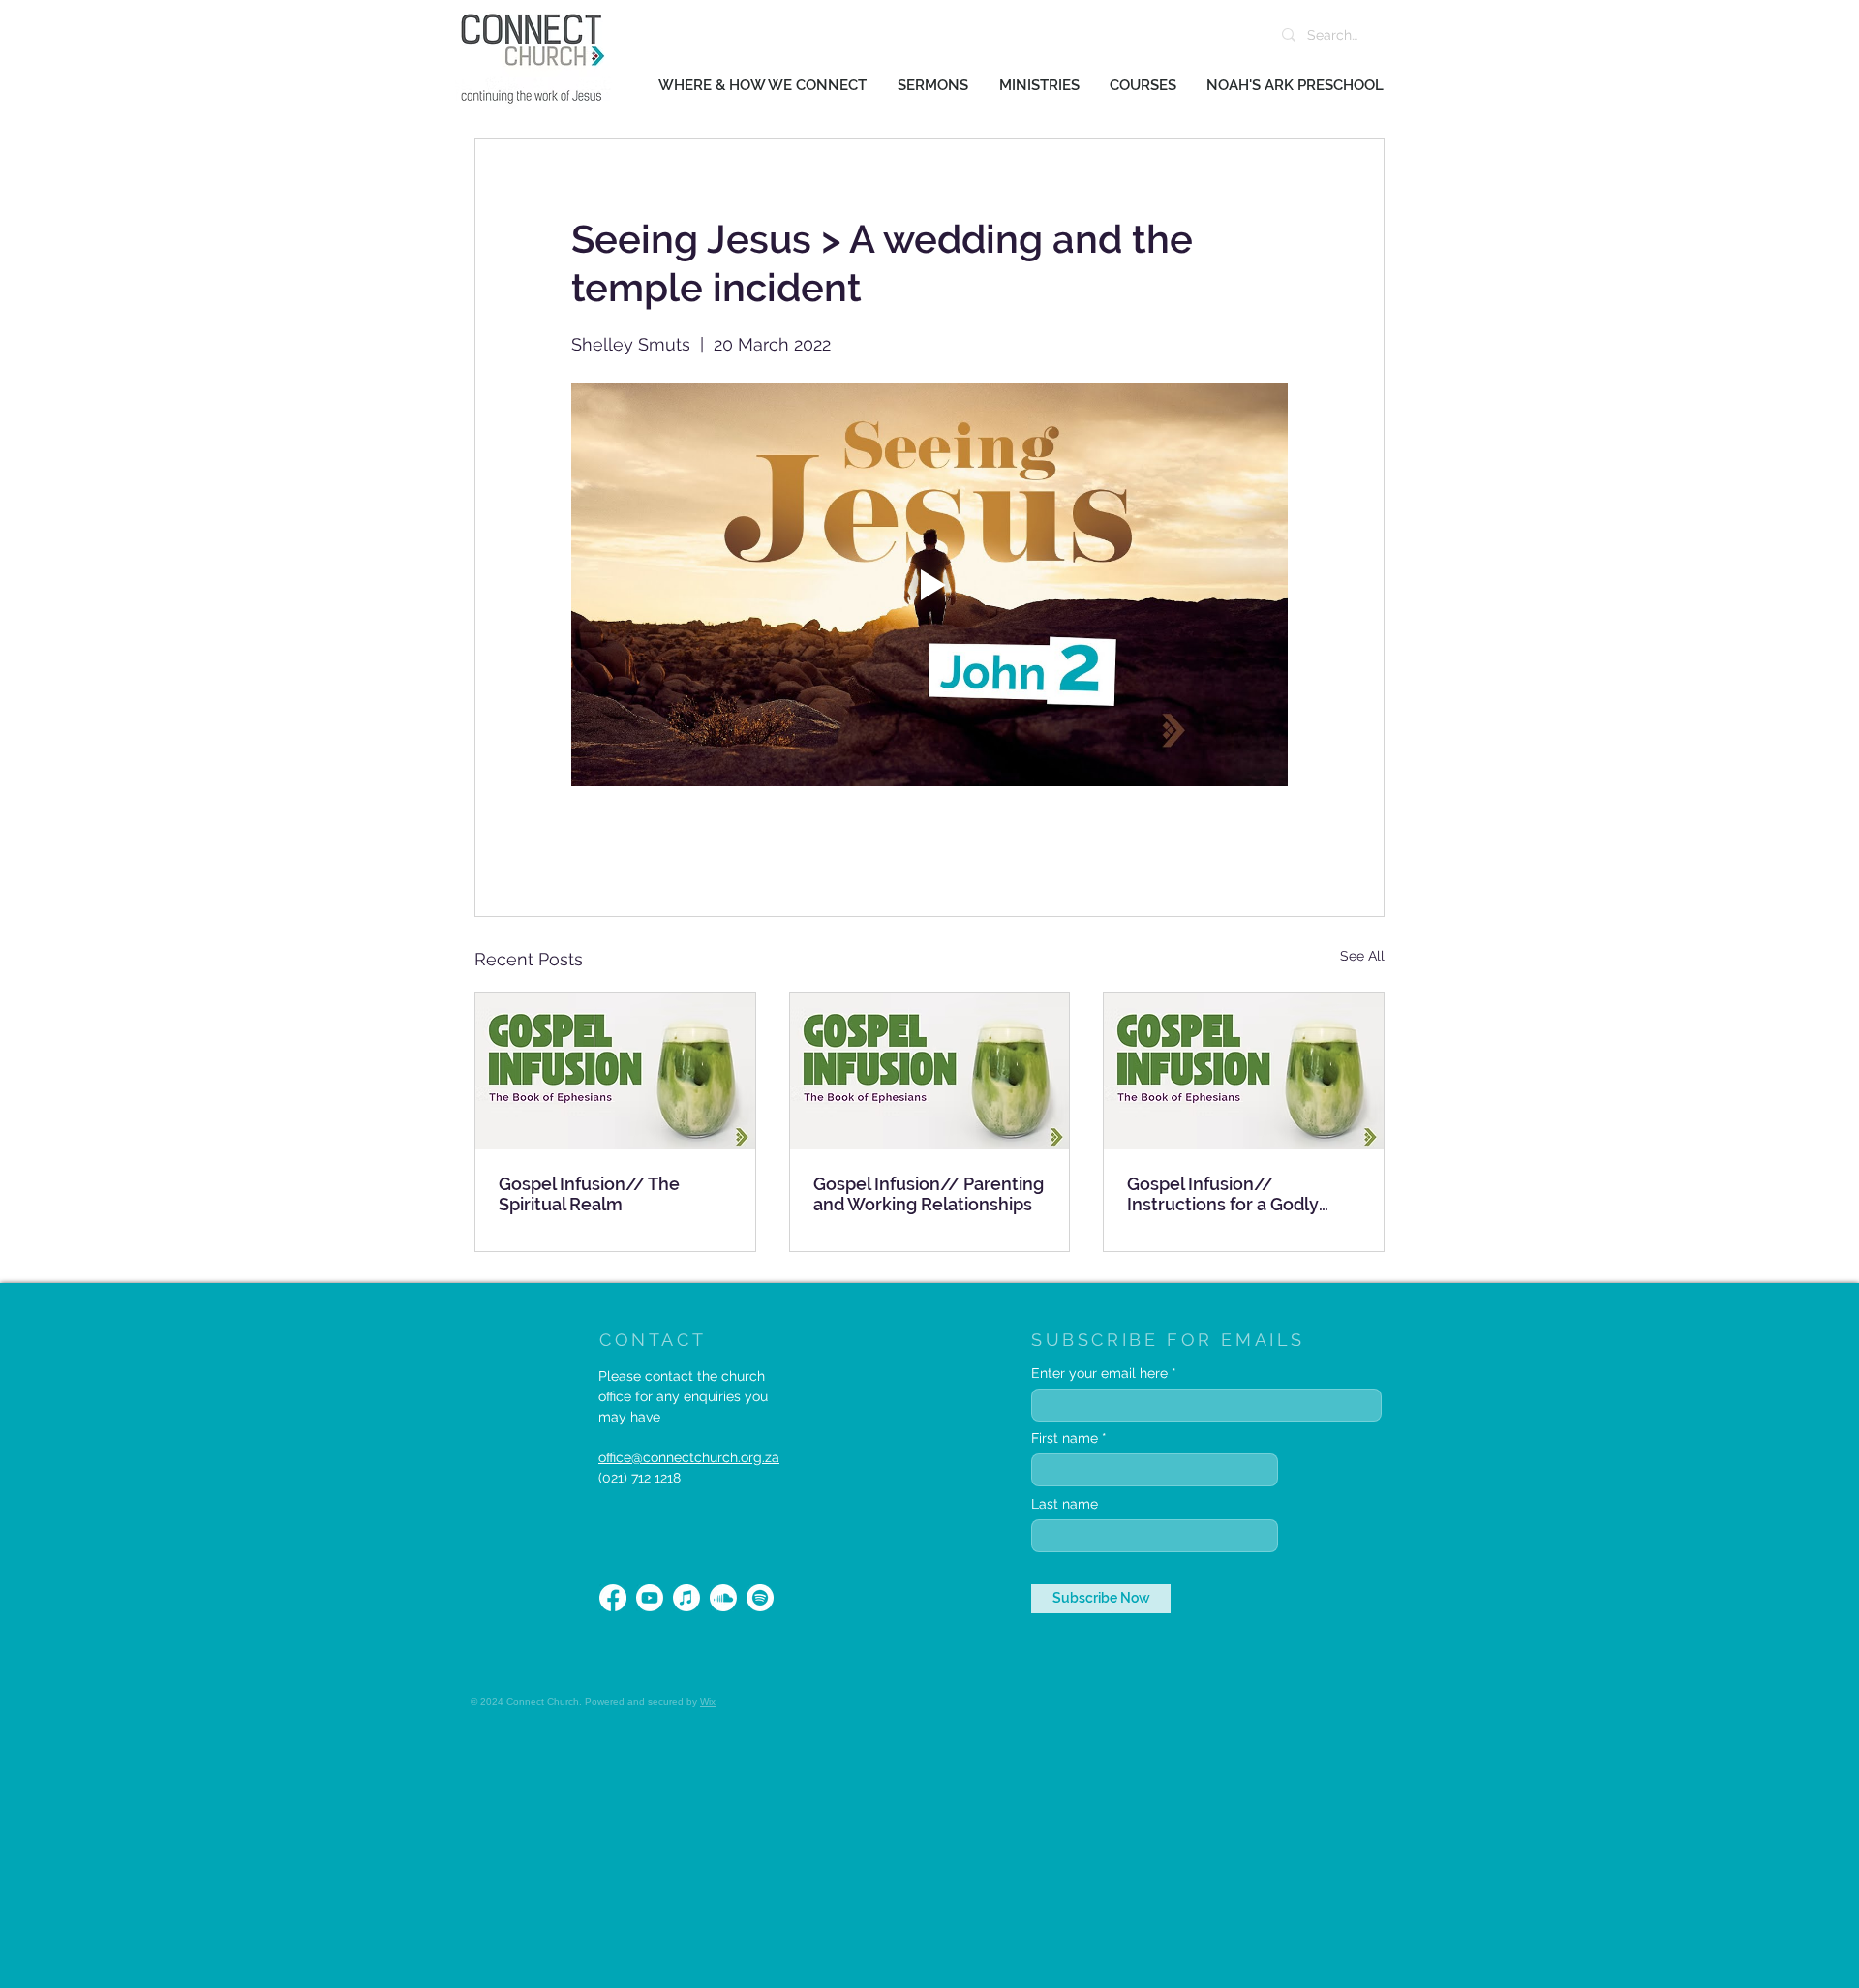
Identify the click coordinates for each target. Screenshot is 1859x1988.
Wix (708, 1702)
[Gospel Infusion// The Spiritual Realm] (615, 1071)
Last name (1065, 1504)
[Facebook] (613, 1598)
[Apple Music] (686, 1598)
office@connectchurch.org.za (689, 1457)
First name (1065, 1438)
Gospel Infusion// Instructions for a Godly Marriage (1223, 1194)
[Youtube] (650, 1598)
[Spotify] (760, 1598)
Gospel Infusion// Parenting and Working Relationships (929, 1194)
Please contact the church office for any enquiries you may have (683, 1396)
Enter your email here (1099, 1373)
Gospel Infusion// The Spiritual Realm (589, 1194)
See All (1362, 956)
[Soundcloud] (723, 1598)
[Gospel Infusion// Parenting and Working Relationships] (930, 1071)
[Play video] (929, 585)
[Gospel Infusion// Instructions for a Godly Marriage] (1244, 1071)
